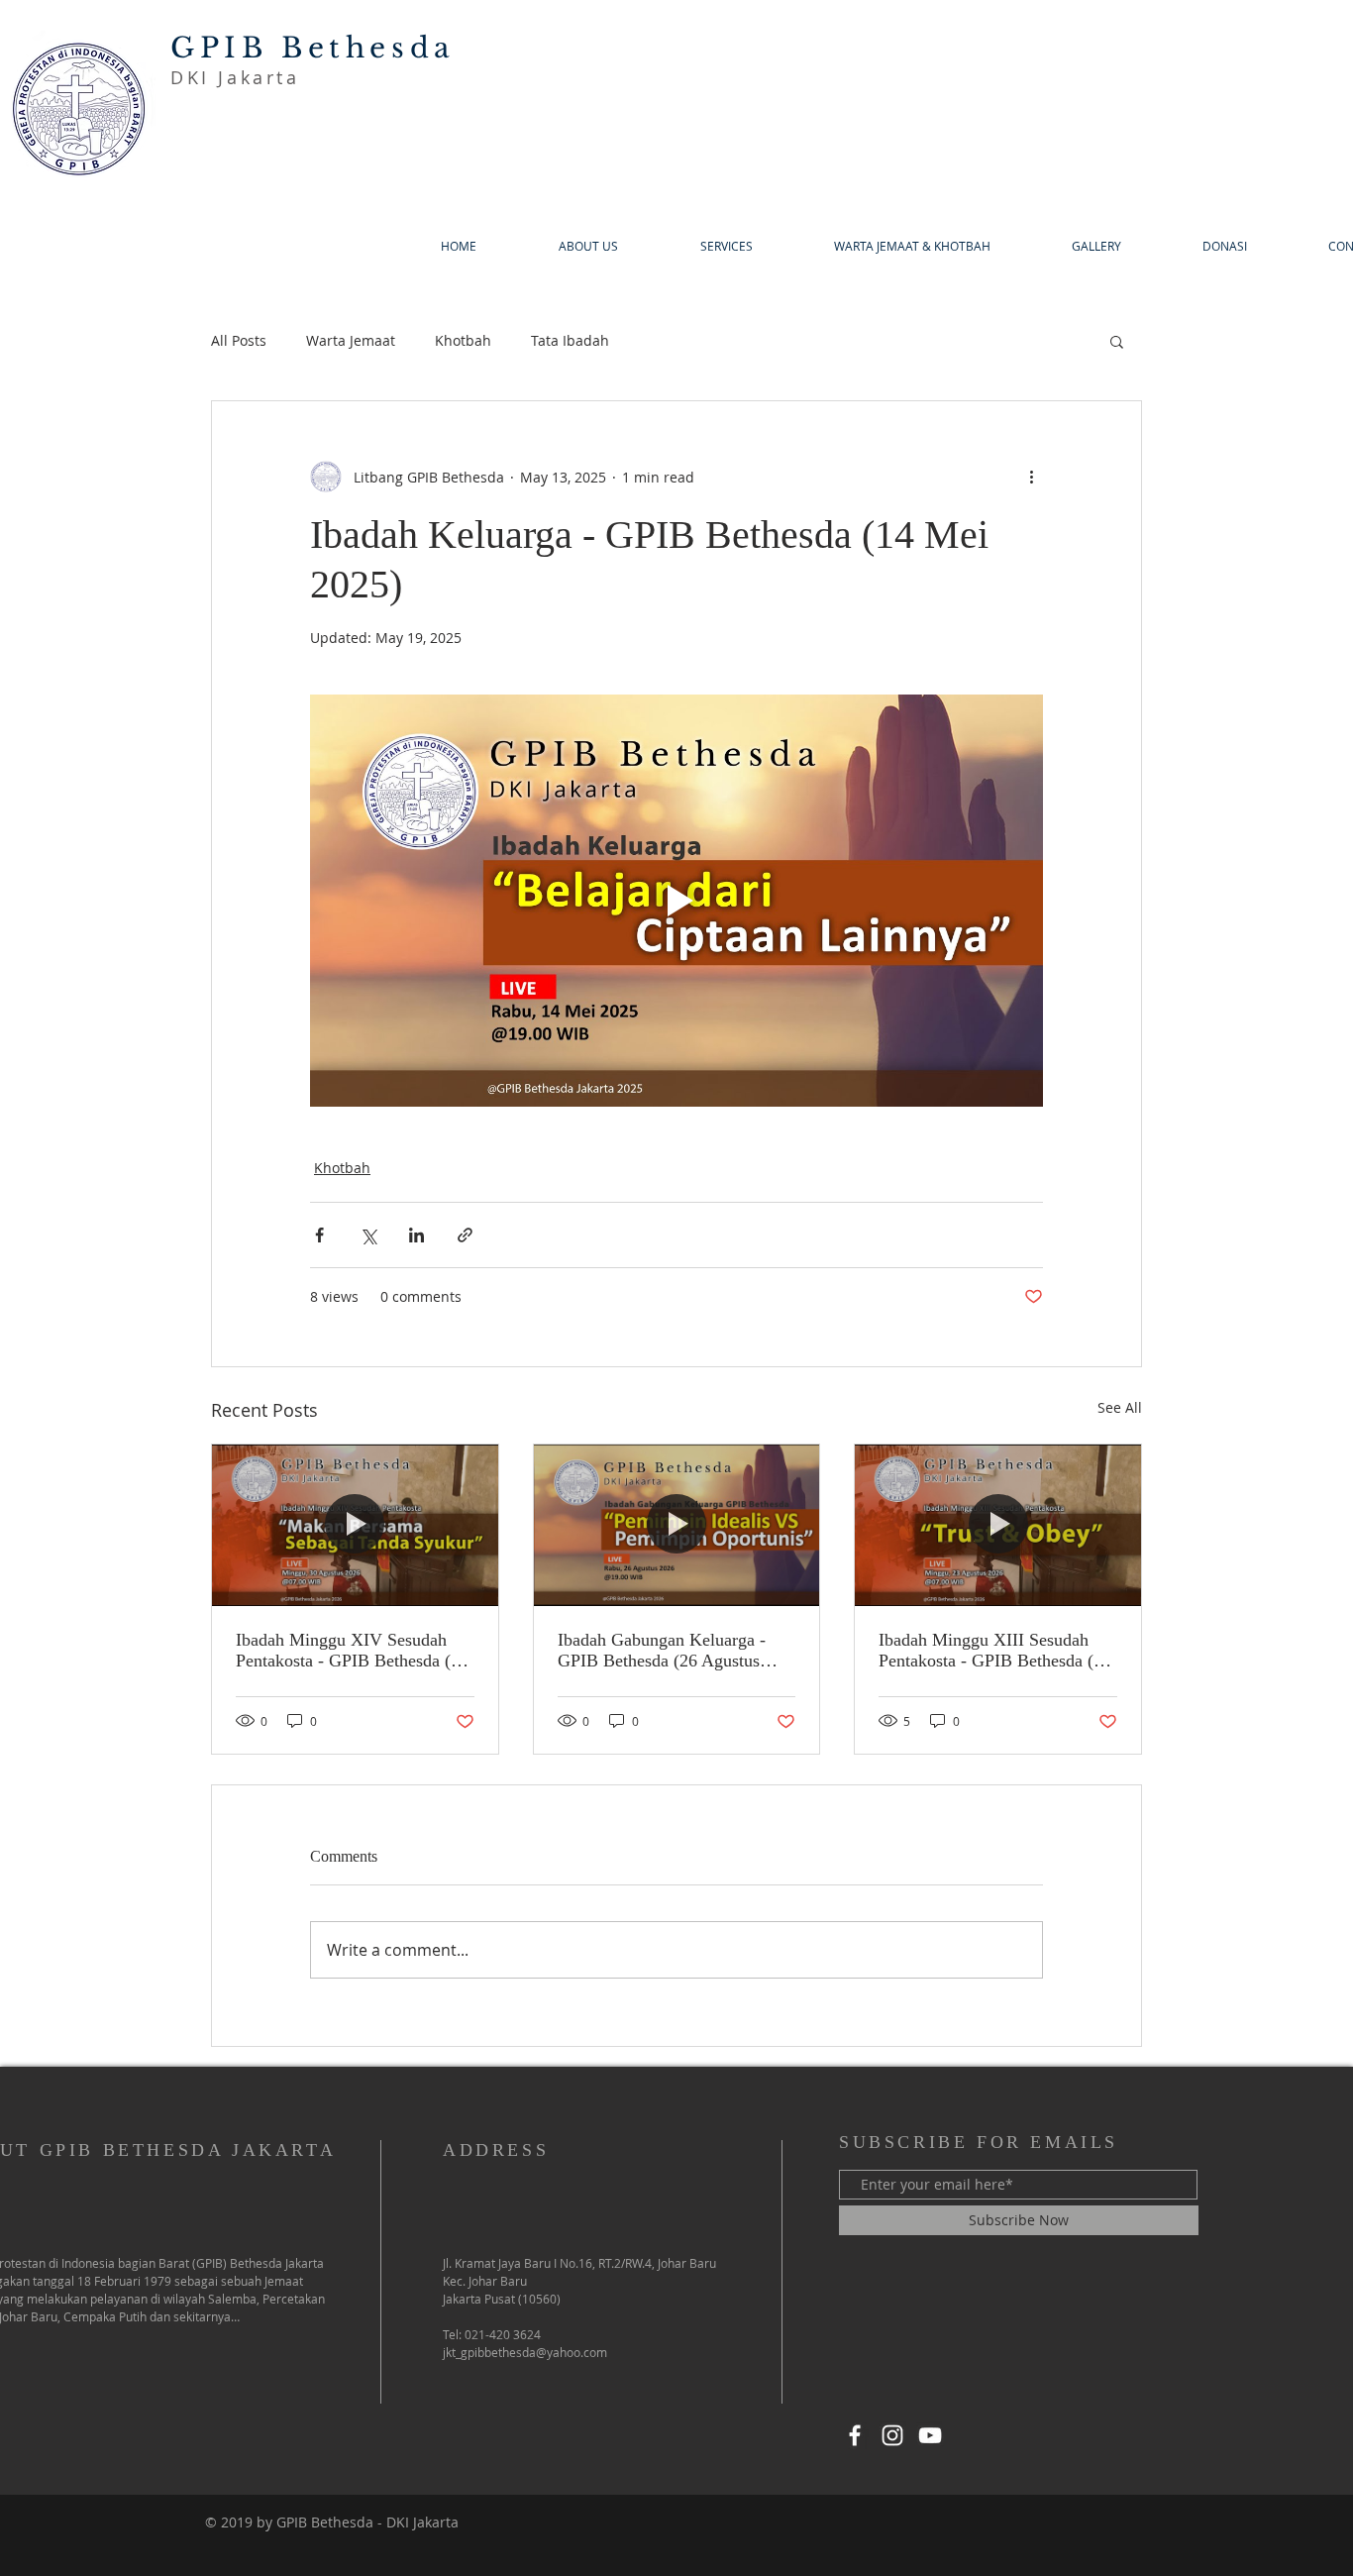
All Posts (239, 340)
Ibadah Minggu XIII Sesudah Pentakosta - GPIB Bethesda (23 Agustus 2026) (995, 1651)
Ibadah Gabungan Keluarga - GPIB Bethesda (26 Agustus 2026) (662, 1651)
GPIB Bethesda (313, 48)
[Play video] (676, 901)
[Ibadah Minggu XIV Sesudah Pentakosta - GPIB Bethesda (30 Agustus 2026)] (355, 1525)
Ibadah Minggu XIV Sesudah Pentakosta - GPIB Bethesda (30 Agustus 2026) (352, 1651)
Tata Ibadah (570, 340)
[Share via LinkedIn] (416, 1235)
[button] (1117, 341)
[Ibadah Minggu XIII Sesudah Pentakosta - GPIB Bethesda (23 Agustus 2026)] (998, 1525)
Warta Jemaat (351, 340)
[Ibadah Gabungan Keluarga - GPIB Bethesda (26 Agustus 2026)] (677, 1525)
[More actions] (1031, 477)
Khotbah (463, 340)
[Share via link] (465, 1235)
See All (1120, 1407)
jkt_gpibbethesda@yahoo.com (525, 2352)
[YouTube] (930, 2435)
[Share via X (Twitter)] (368, 1235)
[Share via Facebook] (319, 1235)
